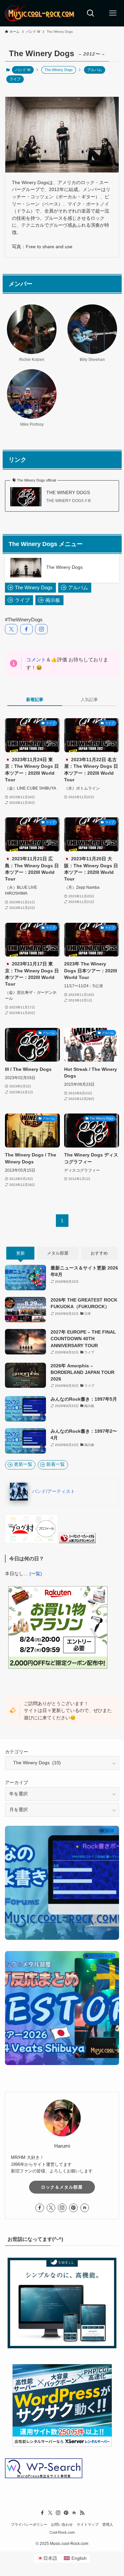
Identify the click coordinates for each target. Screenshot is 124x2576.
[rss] (82, 2513)
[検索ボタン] (91, 13)
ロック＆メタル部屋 (62, 2187)
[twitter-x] (51, 2208)
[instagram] (62, 2208)
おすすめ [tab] (99, 1253)
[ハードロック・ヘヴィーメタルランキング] (77, 1542)
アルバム (95, 70)
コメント (36, 660)
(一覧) (36, 1574)
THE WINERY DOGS (68, 493)
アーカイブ (17, 1783)
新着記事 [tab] (35, 700)
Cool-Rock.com (62, 2532)
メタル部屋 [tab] (58, 1253)
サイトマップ (88, 2525)
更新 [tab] (21, 1253)
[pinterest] (73, 2208)
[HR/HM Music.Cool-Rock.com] (40, 13)
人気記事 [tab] (89, 700)
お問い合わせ (62, 2525)
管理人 (108, 2525)
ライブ (15, 79)
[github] (85, 2208)
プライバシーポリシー (29, 2525)
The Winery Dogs (64, 567)
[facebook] (40, 2208)
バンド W (23, 70)
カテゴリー (17, 1752)
